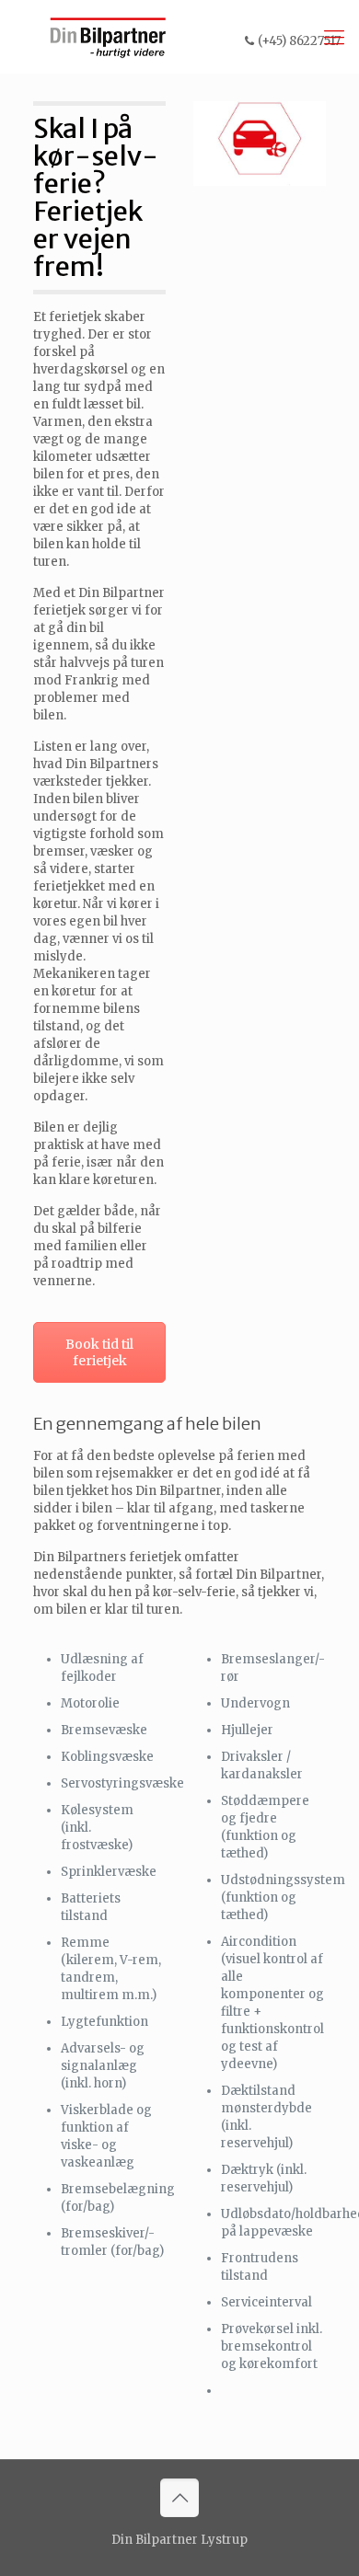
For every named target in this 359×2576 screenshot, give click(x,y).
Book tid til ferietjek (99, 1352)
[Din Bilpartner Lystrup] (108, 37)
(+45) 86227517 (299, 41)
